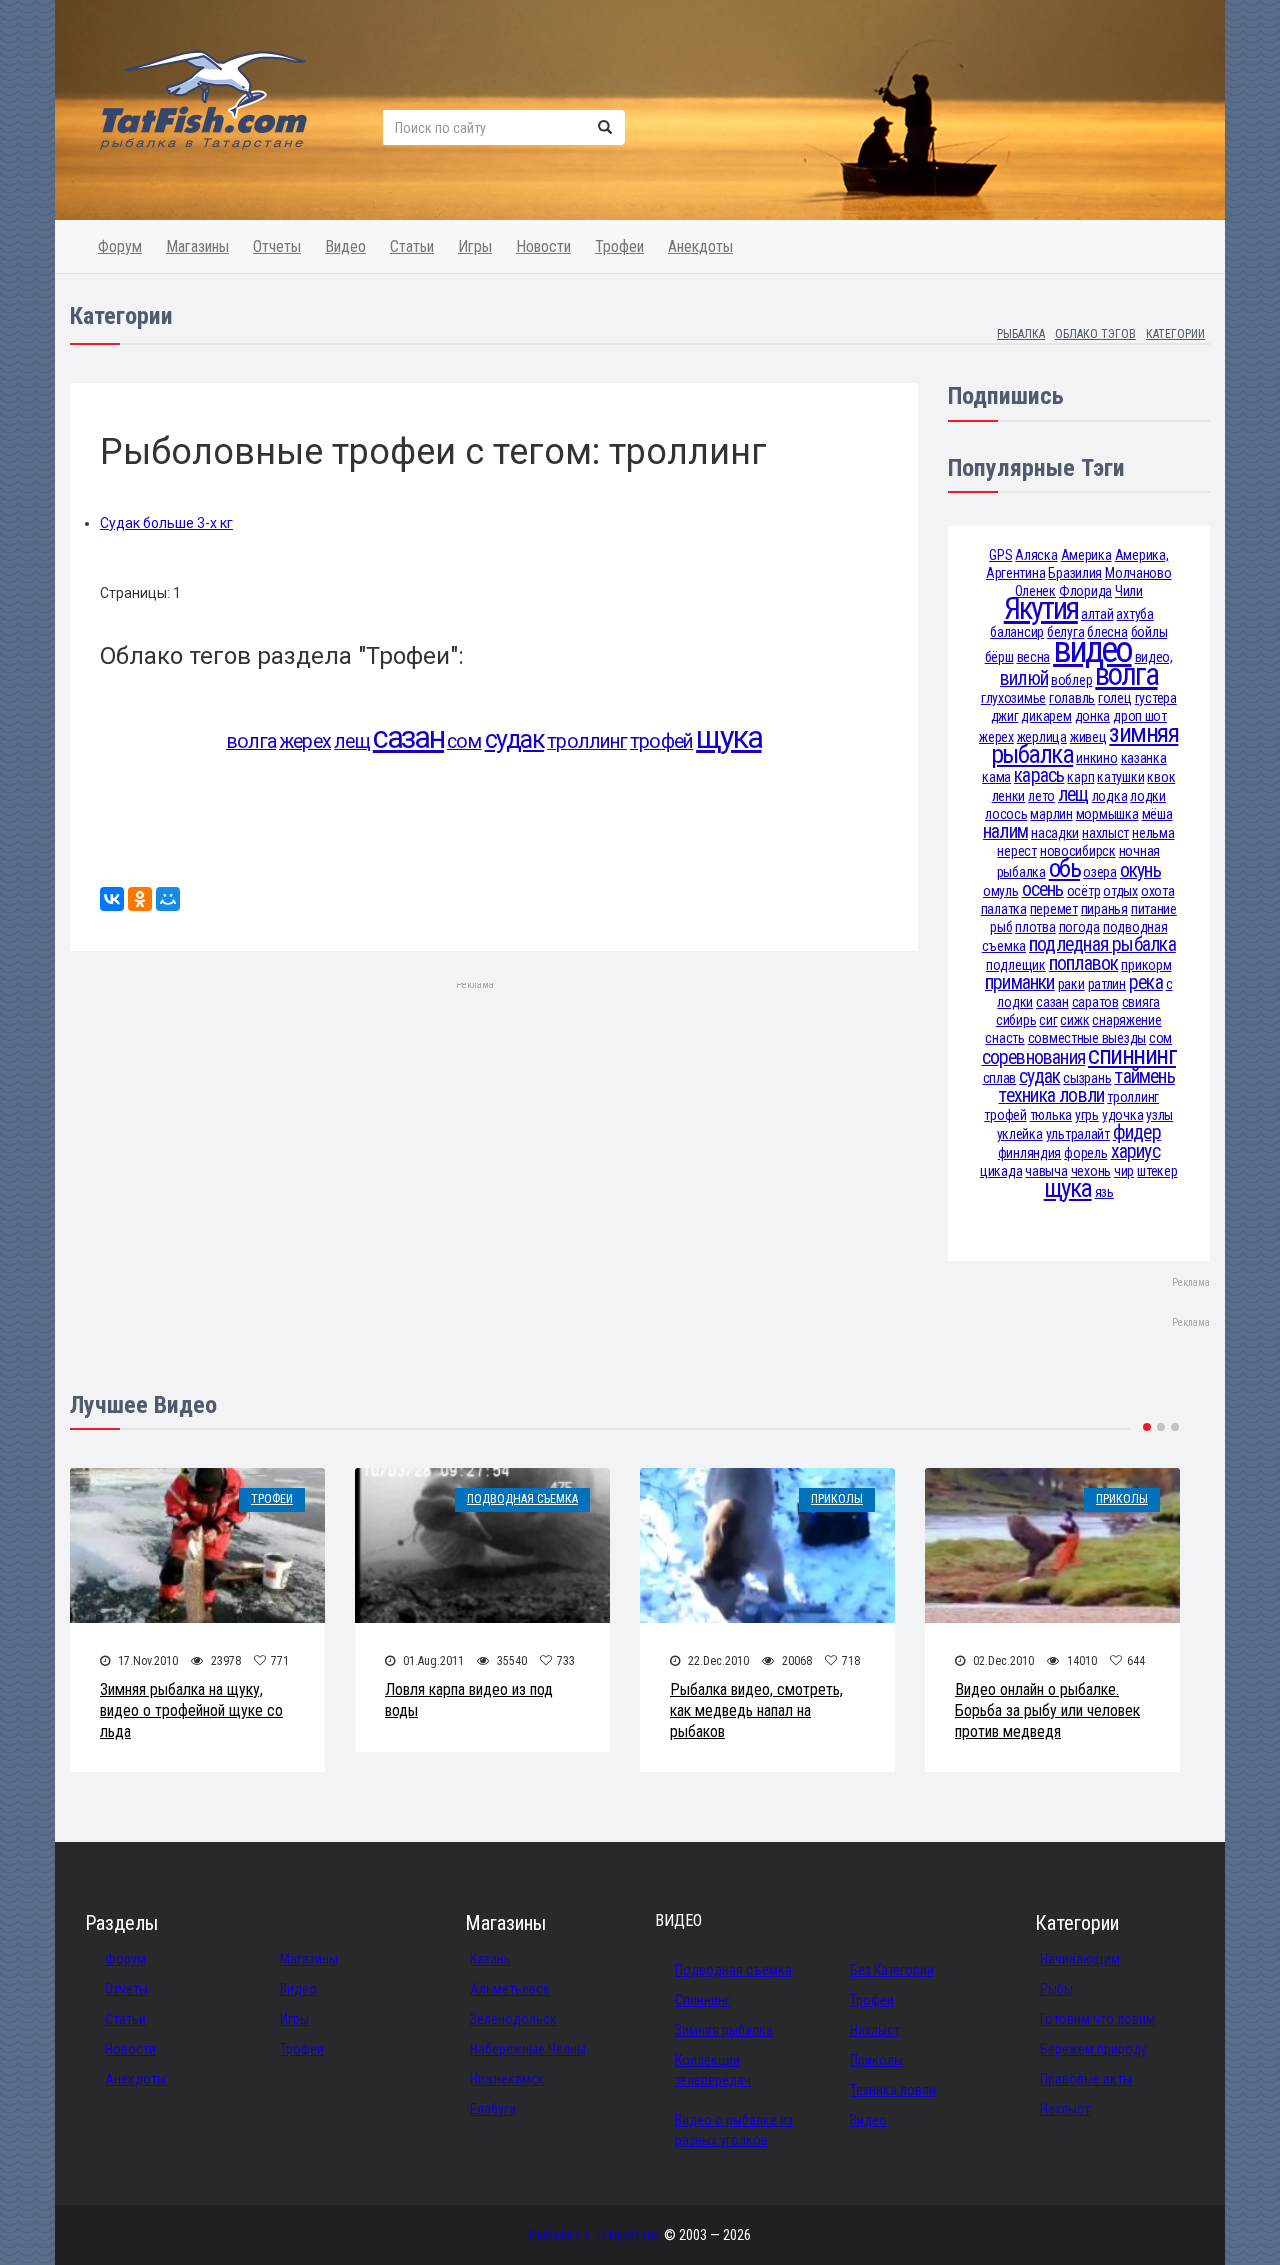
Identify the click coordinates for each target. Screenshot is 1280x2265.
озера (1100, 872)
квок (1161, 777)
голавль (1072, 698)
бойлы (1149, 632)
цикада (1001, 1171)
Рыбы (1056, 1989)
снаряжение (1126, 1020)
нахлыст (1105, 833)
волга (251, 741)
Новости (543, 246)
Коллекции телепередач (713, 2070)
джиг (1005, 716)
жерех (305, 741)
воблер (1071, 680)
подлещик (1016, 965)
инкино (1096, 758)
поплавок (1084, 963)
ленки (1009, 796)
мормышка (1107, 814)
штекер (1157, 1171)
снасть (1004, 1038)
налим (1005, 831)
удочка (1122, 1115)
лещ (352, 741)
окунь (1140, 870)
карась (1039, 775)
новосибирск (1078, 851)
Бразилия (1075, 573)
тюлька (1051, 1115)
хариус (1135, 1151)
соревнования (1034, 1057)
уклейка (1020, 1134)
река (1146, 982)
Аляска (1036, 555)
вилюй (1024, 678)
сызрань (1087, 1078)
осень (1043, 889)
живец (1088, 737)
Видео (345, 246)
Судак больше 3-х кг (166, 523)
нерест (1016, 851)
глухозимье (1013, 698)
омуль (1001, 891)
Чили (1129, 591)
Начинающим (1080, 1959)
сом (464, 741)
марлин (1051, 814)
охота (1158, 891)
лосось (1006, 814)
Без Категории (892, 1970)
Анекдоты (700, 246)
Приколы (837, 1499)
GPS (1000, 555)
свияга (1141, 1002)
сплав (1000, 1078)
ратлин (1107, 984)
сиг (1048, 1020)
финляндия (1029, 1153)
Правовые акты (1086, 2079)
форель (1085, 1153)
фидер (1137, 1132)
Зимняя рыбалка (724, 2030)
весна (1034, 657)
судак (514, 739)
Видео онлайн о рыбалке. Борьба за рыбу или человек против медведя (1047, 1710)
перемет (1054, 909)
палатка (1004, 909)
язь (1104, 1192)
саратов (1095, 1002)
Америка (1086, 555)
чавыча (1046, 1171)
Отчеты (277, 246)
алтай (1097, 614)
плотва (1035, 927)
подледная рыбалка (1102, 944)
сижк (1074, 1020)
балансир (1017, 632)
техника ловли (1051, 1095)
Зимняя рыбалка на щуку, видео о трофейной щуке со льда (191, 1710)
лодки (1148, 796)
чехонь (1091, 1171)
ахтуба (1134, 614)
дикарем (1046, 716)
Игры (475, 246)
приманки (1020, 982)
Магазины (197, 246)
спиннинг (1132, 1055)
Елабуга (493, 2109)
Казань (490, 1959)
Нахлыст (875, 2030)
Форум (120, 246)
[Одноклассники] (140, 899)
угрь (1087, 1115)
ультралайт (1078, 1134)
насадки (1055, 833)
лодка (1110, 796)
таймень (1144, 1076)
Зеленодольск (513, 2019)
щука (728, 737)
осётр (1084, 891)
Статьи (412, 246)
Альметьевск (510, 1989)
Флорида (1085, 591)
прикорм (1146, 965)
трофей (661, 741)
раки (1071, 984)
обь (1064, 868)
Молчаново (1138, 573)
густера (1156, 698)
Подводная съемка (522, 1499)
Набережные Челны (528, 2049)
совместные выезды (1087, 1038)
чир (1124, 1171)
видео (1092, 649)
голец (1115, 698)
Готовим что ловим (1097, 2019)
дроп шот (1140, 716)
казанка (1144, 758)
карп (1080, 777)
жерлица (1042, 737)
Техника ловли (893, 2090)
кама (996, 777)
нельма (1153, 833)
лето (1041, 796)
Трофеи (619, 246)
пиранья (1104, 909)
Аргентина (1015, 573)
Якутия (1041, 608)
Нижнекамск (507, 2079)
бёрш (999, 657)
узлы (1159, 1115)
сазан (408, 737)
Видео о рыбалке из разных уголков (734, 2130)
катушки (1120, 777)
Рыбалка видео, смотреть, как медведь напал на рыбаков (756, 1710)
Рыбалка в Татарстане (595, 2235)
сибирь (1016, 1020)
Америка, (1142, 555)
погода (1079, 927)
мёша (1157, 814)
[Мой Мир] (168, 899)
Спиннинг (702, 2000)
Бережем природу (1093, 2049)
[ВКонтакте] (112, 899)
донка (1093, 716)
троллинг (587, 741)
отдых (1120, 891)
